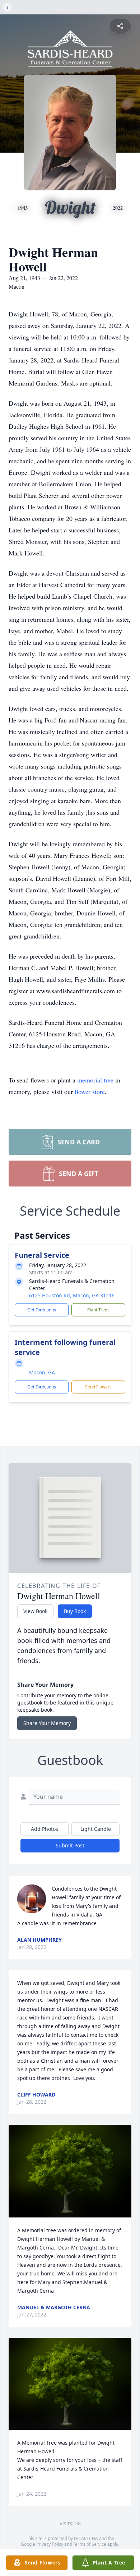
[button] (70, 2171)
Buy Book (75, 1611)
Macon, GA (42, 1372)
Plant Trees (98, 1310)
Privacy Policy (50, 2544)
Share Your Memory (47, 1723)
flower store (90, 1091)
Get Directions (42, 1310)
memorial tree (95, 1080)
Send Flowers (98, 1387)
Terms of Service (90, 2544)
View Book (35, 1611)
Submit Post (70, 1845)
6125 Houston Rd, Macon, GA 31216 (72, 1295)
